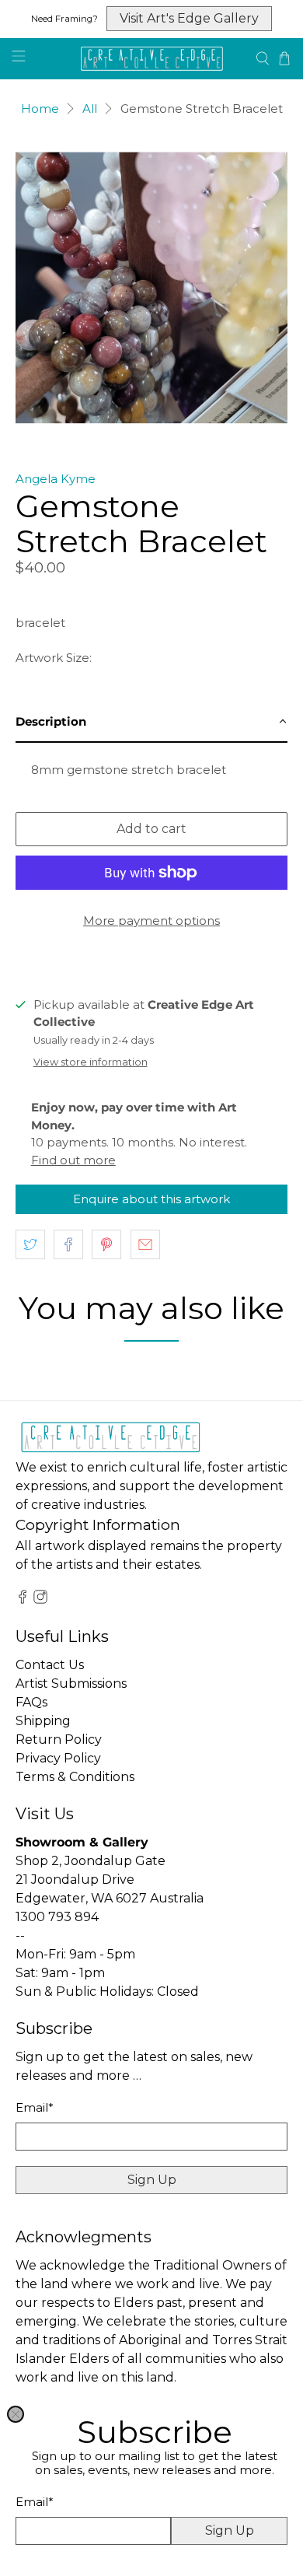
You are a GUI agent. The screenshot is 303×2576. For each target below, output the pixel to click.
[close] (16, 2414)
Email (35, 2502)
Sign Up (230, 2530)
